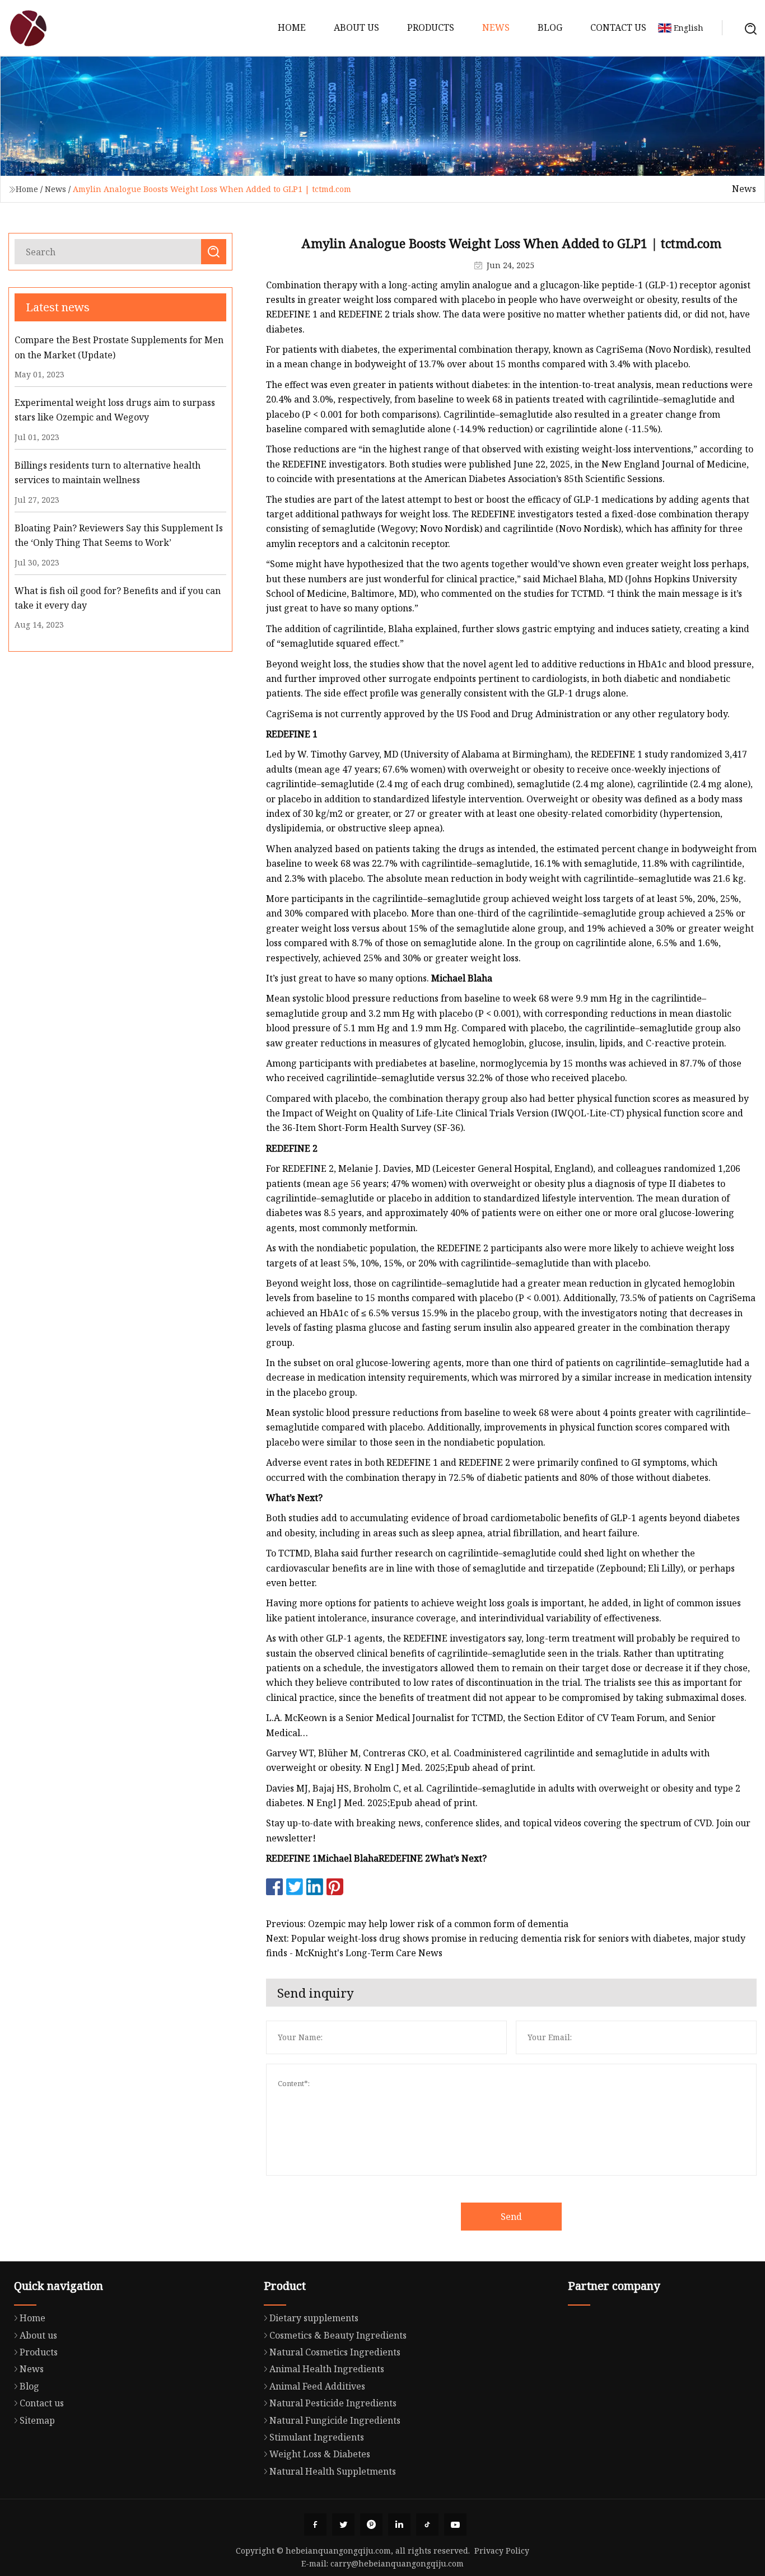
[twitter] (343, 2524)
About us (356, 27)
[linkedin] (399, 2524)
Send (511, 2217)
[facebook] (315, 2524)
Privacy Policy (502, 2551)
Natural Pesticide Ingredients (333, 2403)
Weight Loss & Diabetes (320, 2454)
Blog (550, 27)
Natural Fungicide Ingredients (335, 2420)
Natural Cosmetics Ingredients (335, 2352)
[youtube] (455, 2524)
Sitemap (37, 2420)
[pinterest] (371, 2524)
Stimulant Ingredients (317, 2437)
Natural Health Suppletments (333, 2471)
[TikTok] (427, 2524)
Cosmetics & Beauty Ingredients (338, 2335)
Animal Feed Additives (317, 2386)
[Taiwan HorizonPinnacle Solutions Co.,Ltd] (28, 28)
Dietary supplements (314, 2318)
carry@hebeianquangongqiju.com (397, 2563)
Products (431, 27)
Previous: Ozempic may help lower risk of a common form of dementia (417, 1924)
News (496, 27)
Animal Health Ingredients (327, 2369)
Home (292, 27)
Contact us (618, 27)
